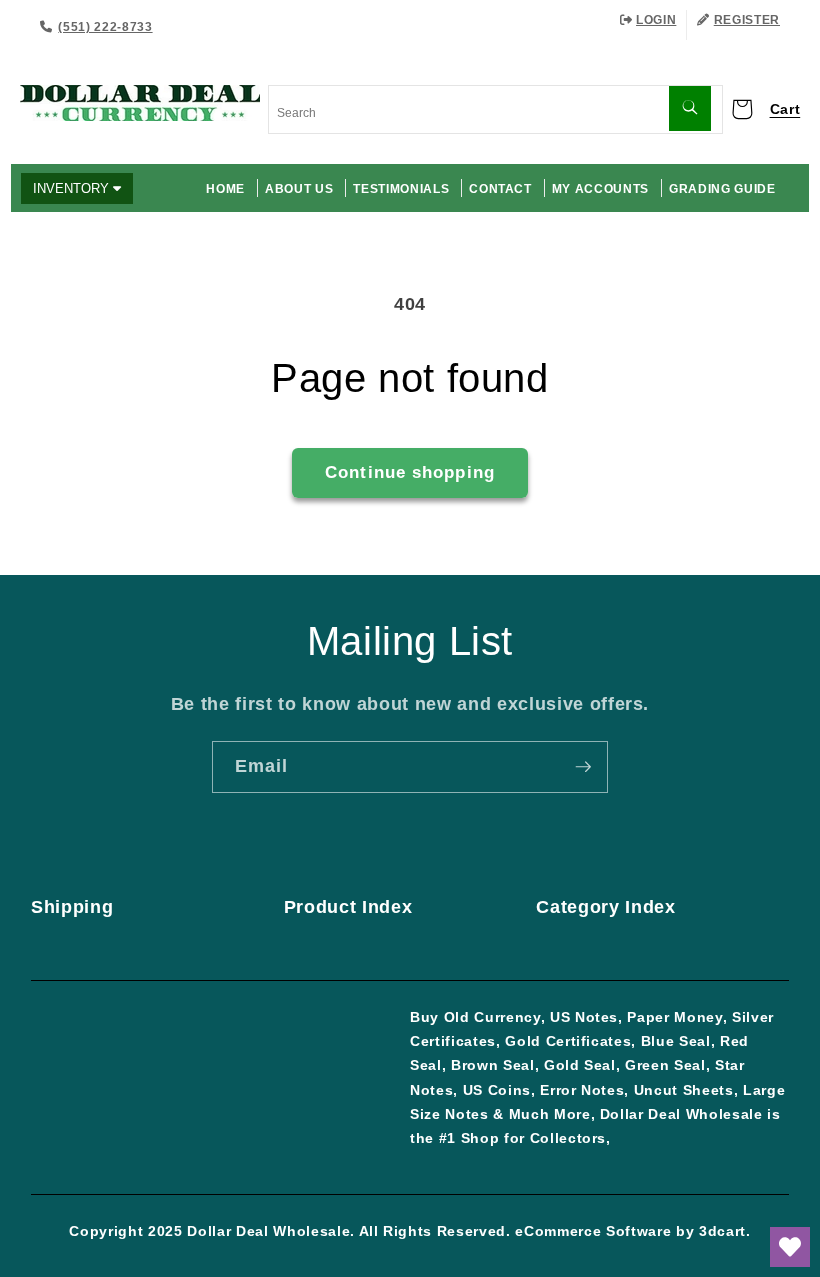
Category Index (605, 907)
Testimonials (401, 189)
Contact (500, 189)
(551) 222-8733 (105, 27)
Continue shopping (410, 472)
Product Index (348, 907)
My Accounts (600, 189)
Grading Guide (722, 189)
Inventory (73, 188)
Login (656, 20)
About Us (299, 189)
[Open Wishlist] (790, 1247)
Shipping (72, 907)
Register (747, 20)
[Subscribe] (583, 767)
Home (225, 189)
